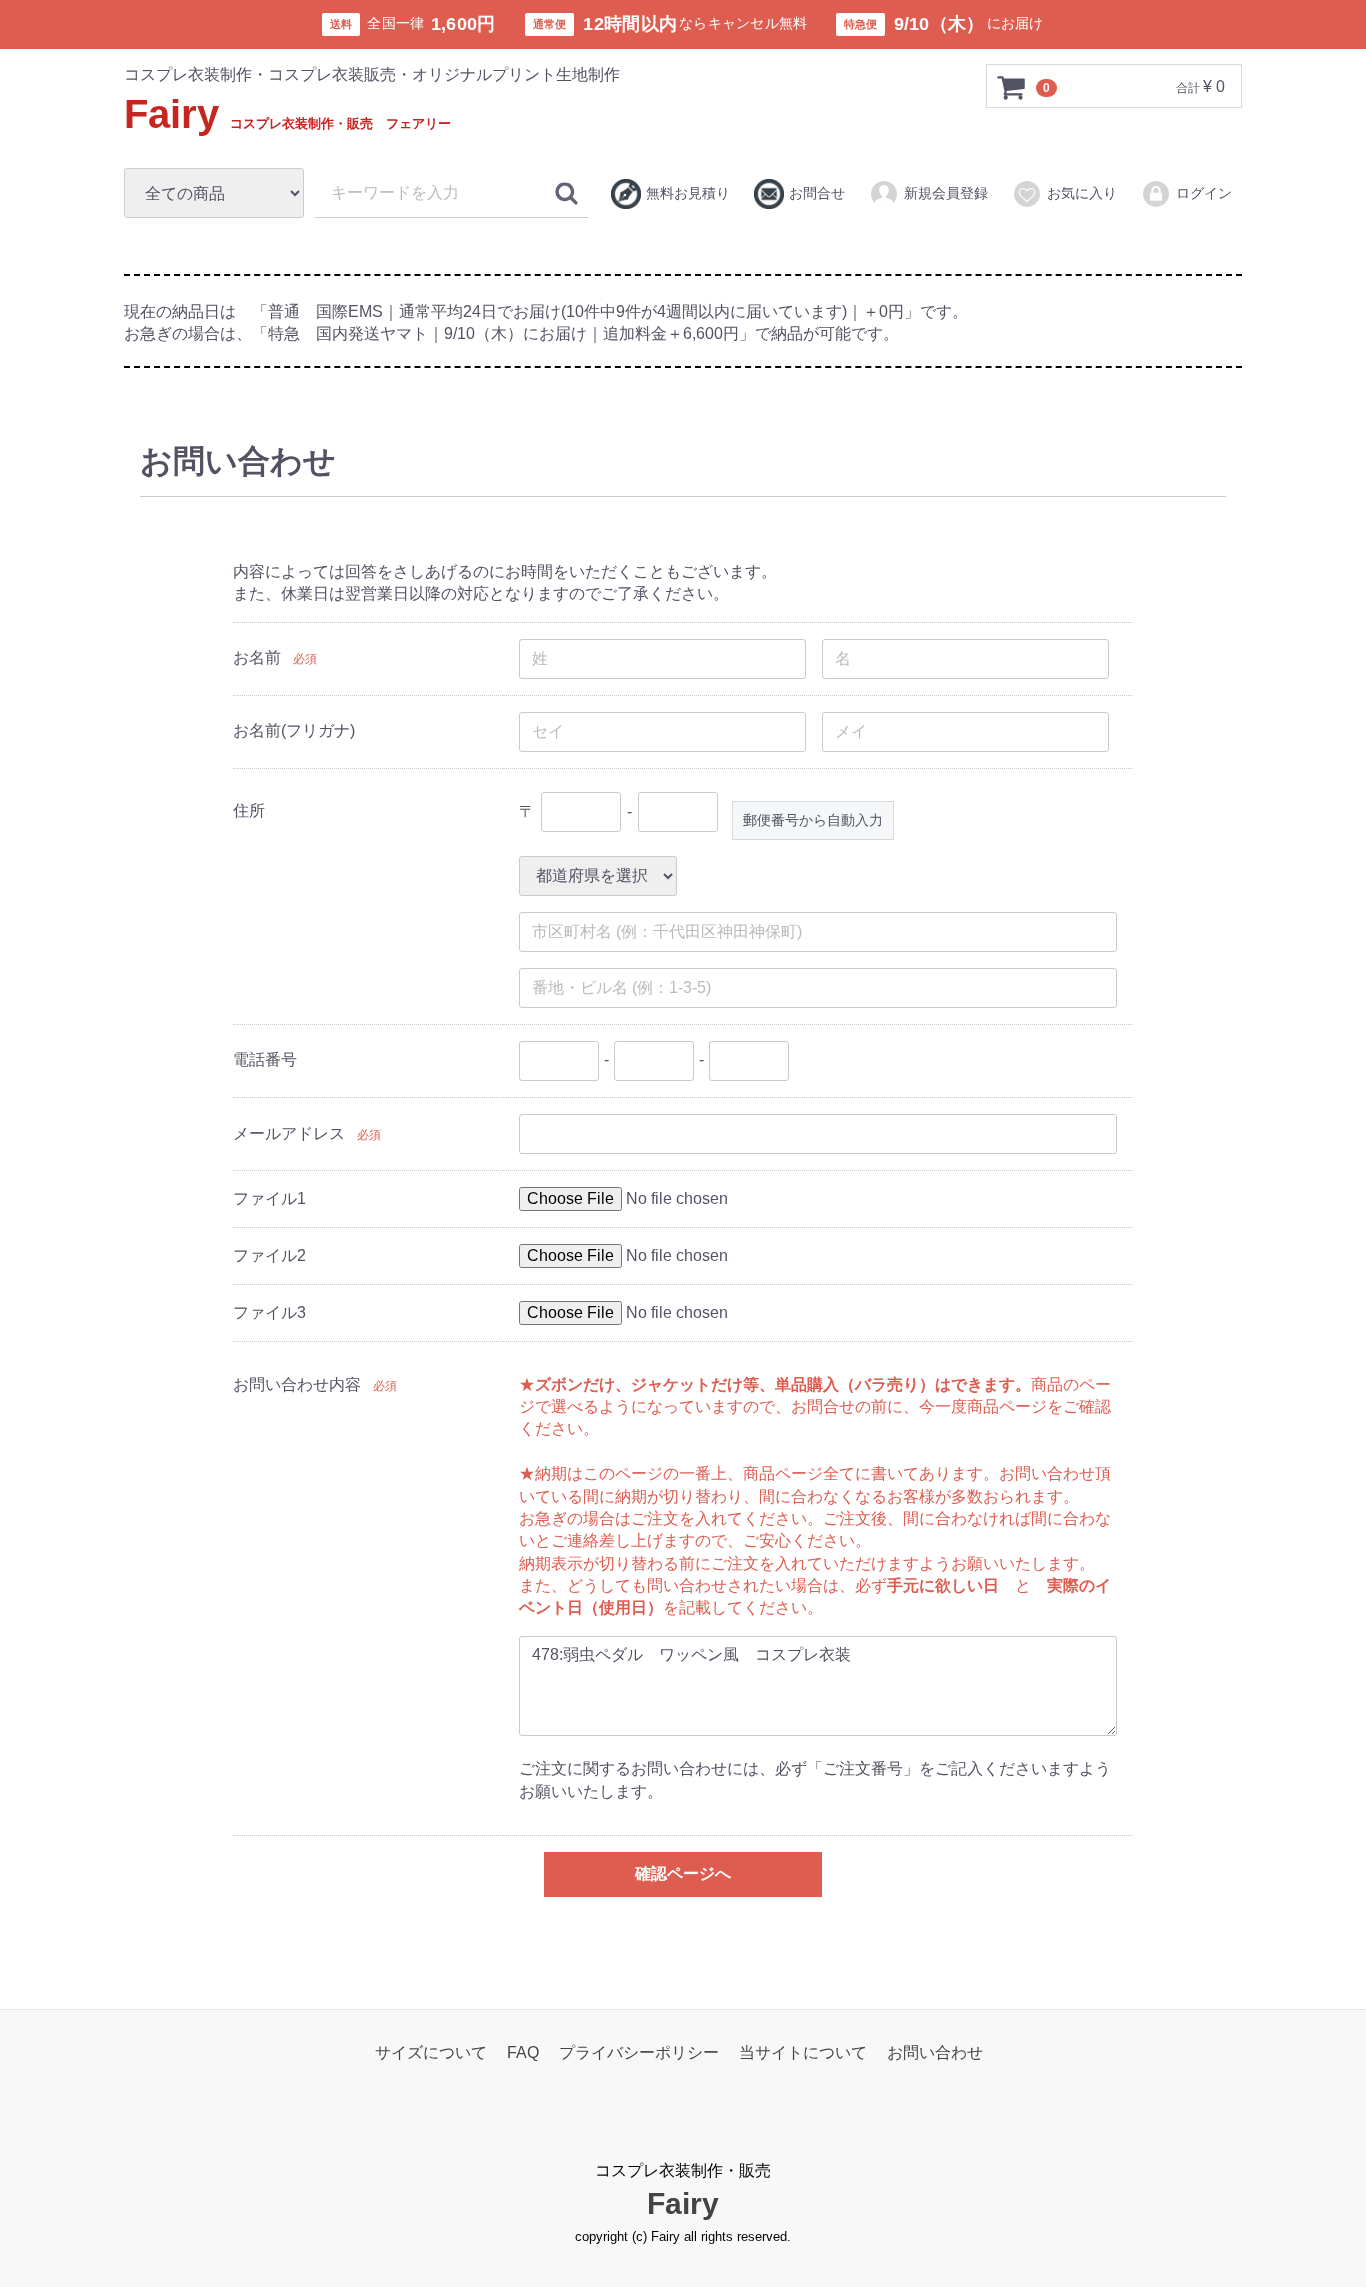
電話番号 (265, 1059)
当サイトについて (803, 2052)
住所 (249, 810)
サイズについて (431, 2052)
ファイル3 (269, 1312)
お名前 (257, 657)
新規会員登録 (946, 193)
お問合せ (817, 193)
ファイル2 (269, 1255)
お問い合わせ (935, 2052)
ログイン (1204, 193)
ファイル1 (269, 1198)
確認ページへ (683, 1873)
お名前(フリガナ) (294, 730)
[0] (1012, 87)
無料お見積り (688, 193)
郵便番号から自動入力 (813, 820)
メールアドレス (289, 1133)
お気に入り (1082, 193)
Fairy (287, 114)
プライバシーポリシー (639, 2052)
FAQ (523, 2052)
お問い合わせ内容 (297, 1384)
